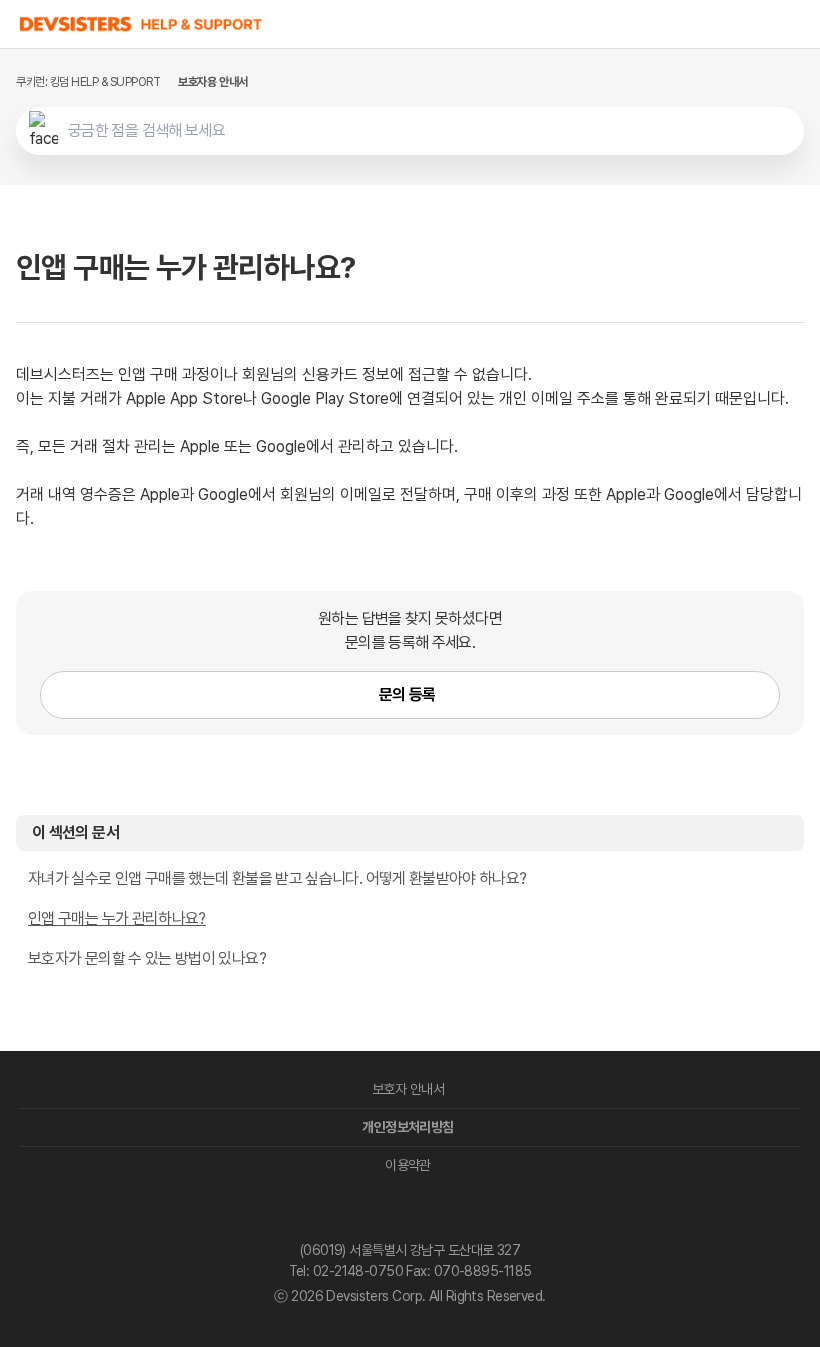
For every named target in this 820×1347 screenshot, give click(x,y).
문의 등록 (407, 694)
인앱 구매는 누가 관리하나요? (117, 918)
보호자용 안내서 (212, 82)
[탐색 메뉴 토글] (800, 24)
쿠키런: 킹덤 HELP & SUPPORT (88, 82)
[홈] (141, 24)
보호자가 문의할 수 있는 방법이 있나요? (147, 958)
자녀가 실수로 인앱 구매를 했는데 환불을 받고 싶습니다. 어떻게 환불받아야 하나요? (277, 878)
